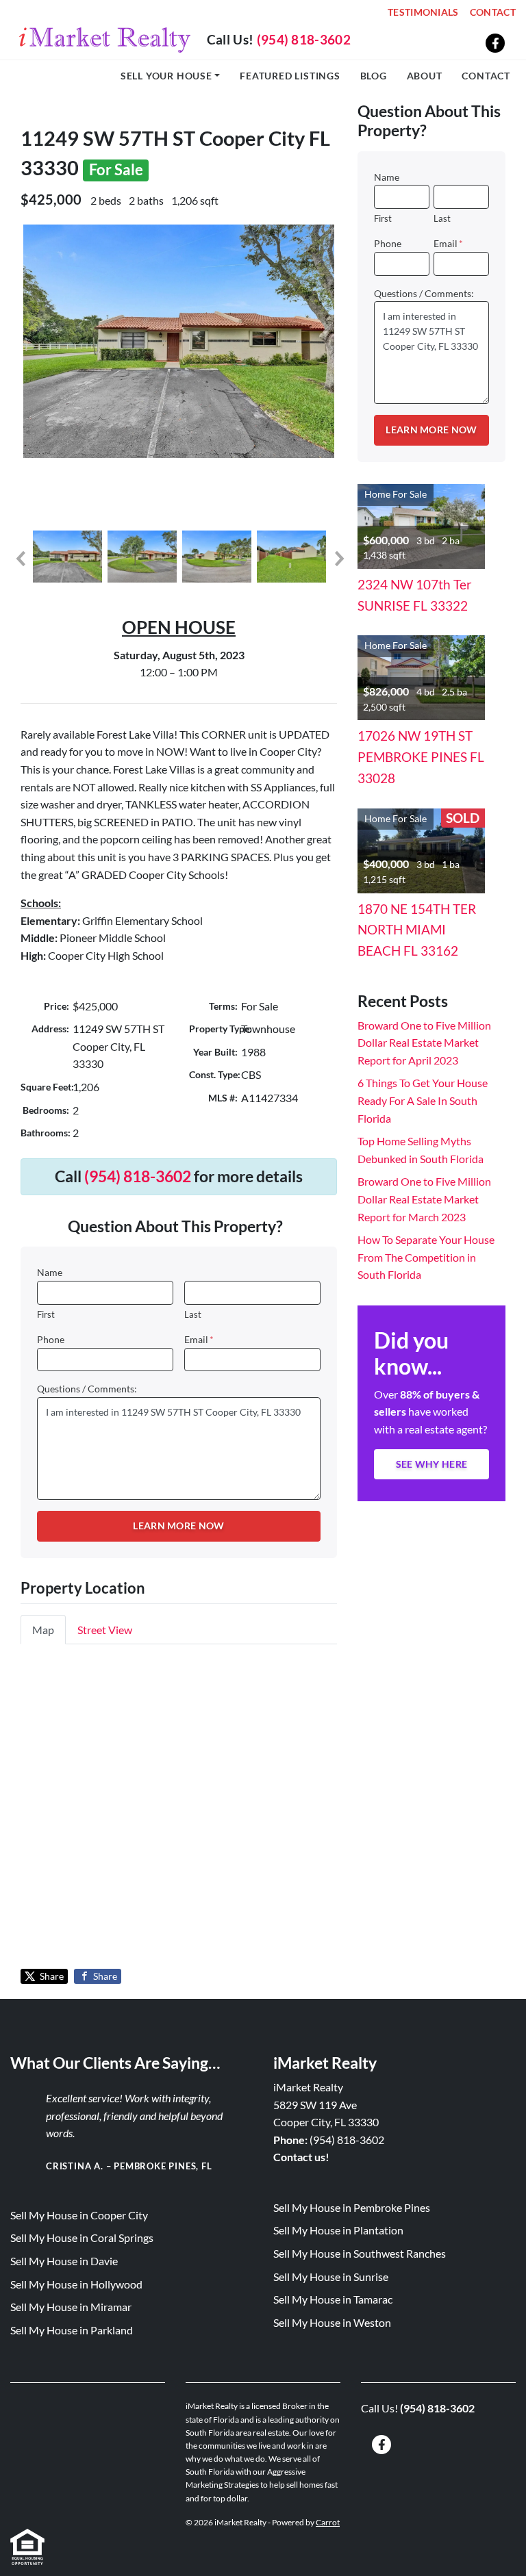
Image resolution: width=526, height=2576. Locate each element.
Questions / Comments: (87, 1389)
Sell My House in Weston (332, 2322)
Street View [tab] (105, 1630)
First (46, 1314)
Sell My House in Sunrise (331, 2277)
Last (193, 1314)
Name (50, 1273)
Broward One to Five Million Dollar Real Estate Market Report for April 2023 (424, 1043)
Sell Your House (166, 76)
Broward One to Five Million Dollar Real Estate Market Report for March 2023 (424, 1199)
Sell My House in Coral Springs (82, 2237)
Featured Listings (290, 76)
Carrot (328, 2522)
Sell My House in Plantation (338, 2230)
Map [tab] (43, 1630)
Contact (493, 12)
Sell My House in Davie (64, 2261)
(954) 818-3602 (304, 39)
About (425, 76)
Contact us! (301, 2157)
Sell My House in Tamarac (333, 2299)
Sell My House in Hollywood (76, 2284)
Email (199, 1340)
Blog (374, 76)
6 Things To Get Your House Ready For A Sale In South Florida (423, 1100)
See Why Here (432, 1464)
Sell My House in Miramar (71, 2307)
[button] (20, 559)
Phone (51, 1340)
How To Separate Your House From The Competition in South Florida (426, 1257)
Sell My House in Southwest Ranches (360, 2253)
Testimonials (423, 12)
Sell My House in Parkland (72, 2330)
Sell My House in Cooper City (79, 2215)
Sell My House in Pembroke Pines (352, 2207)
